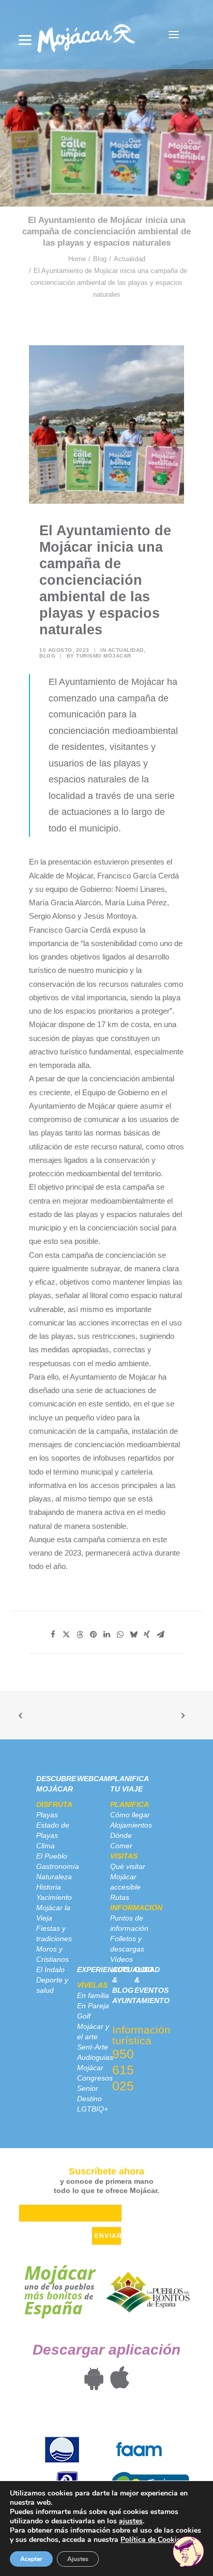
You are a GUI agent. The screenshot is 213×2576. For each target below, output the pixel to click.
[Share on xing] (147, 1635)
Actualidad (130, 259)
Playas (47, 1815)
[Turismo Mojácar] (86, 35)
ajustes (131, 2521)
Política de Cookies (152, 2540)
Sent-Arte (93, 2047)
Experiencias (103, 1970)
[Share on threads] (80, 1635)
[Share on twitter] (66, 1635)
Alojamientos (131, 1825)
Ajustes (78, 2559)
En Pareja (93, 2006)
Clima (45, 1846)
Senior (88, 2088)
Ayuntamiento (141, 2001)
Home (77, 259)
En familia (93, 1995)
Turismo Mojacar (104, 656)
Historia (49, 1887)
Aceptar (31, 2559)
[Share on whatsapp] (120, 1635)
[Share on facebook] (53, 1635)
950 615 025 (123, 2070)
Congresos (95, 2078)
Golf (84, 2016)
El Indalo (50, 1970)
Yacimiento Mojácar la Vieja (54, 1908)
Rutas (120, 1897)
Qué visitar (128, 1866)
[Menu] (25, 40)
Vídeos (121, 1959)
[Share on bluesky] (133, 1635)
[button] (174, 35)
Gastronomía (58, 1866)
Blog (100, 259)
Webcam (94, 1779)
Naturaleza (54, 1877)
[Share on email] (160, 1635)
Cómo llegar (130, 1815)
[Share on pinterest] (93, 1635)
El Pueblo (52, 1856)
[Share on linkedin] (106, 1635)
